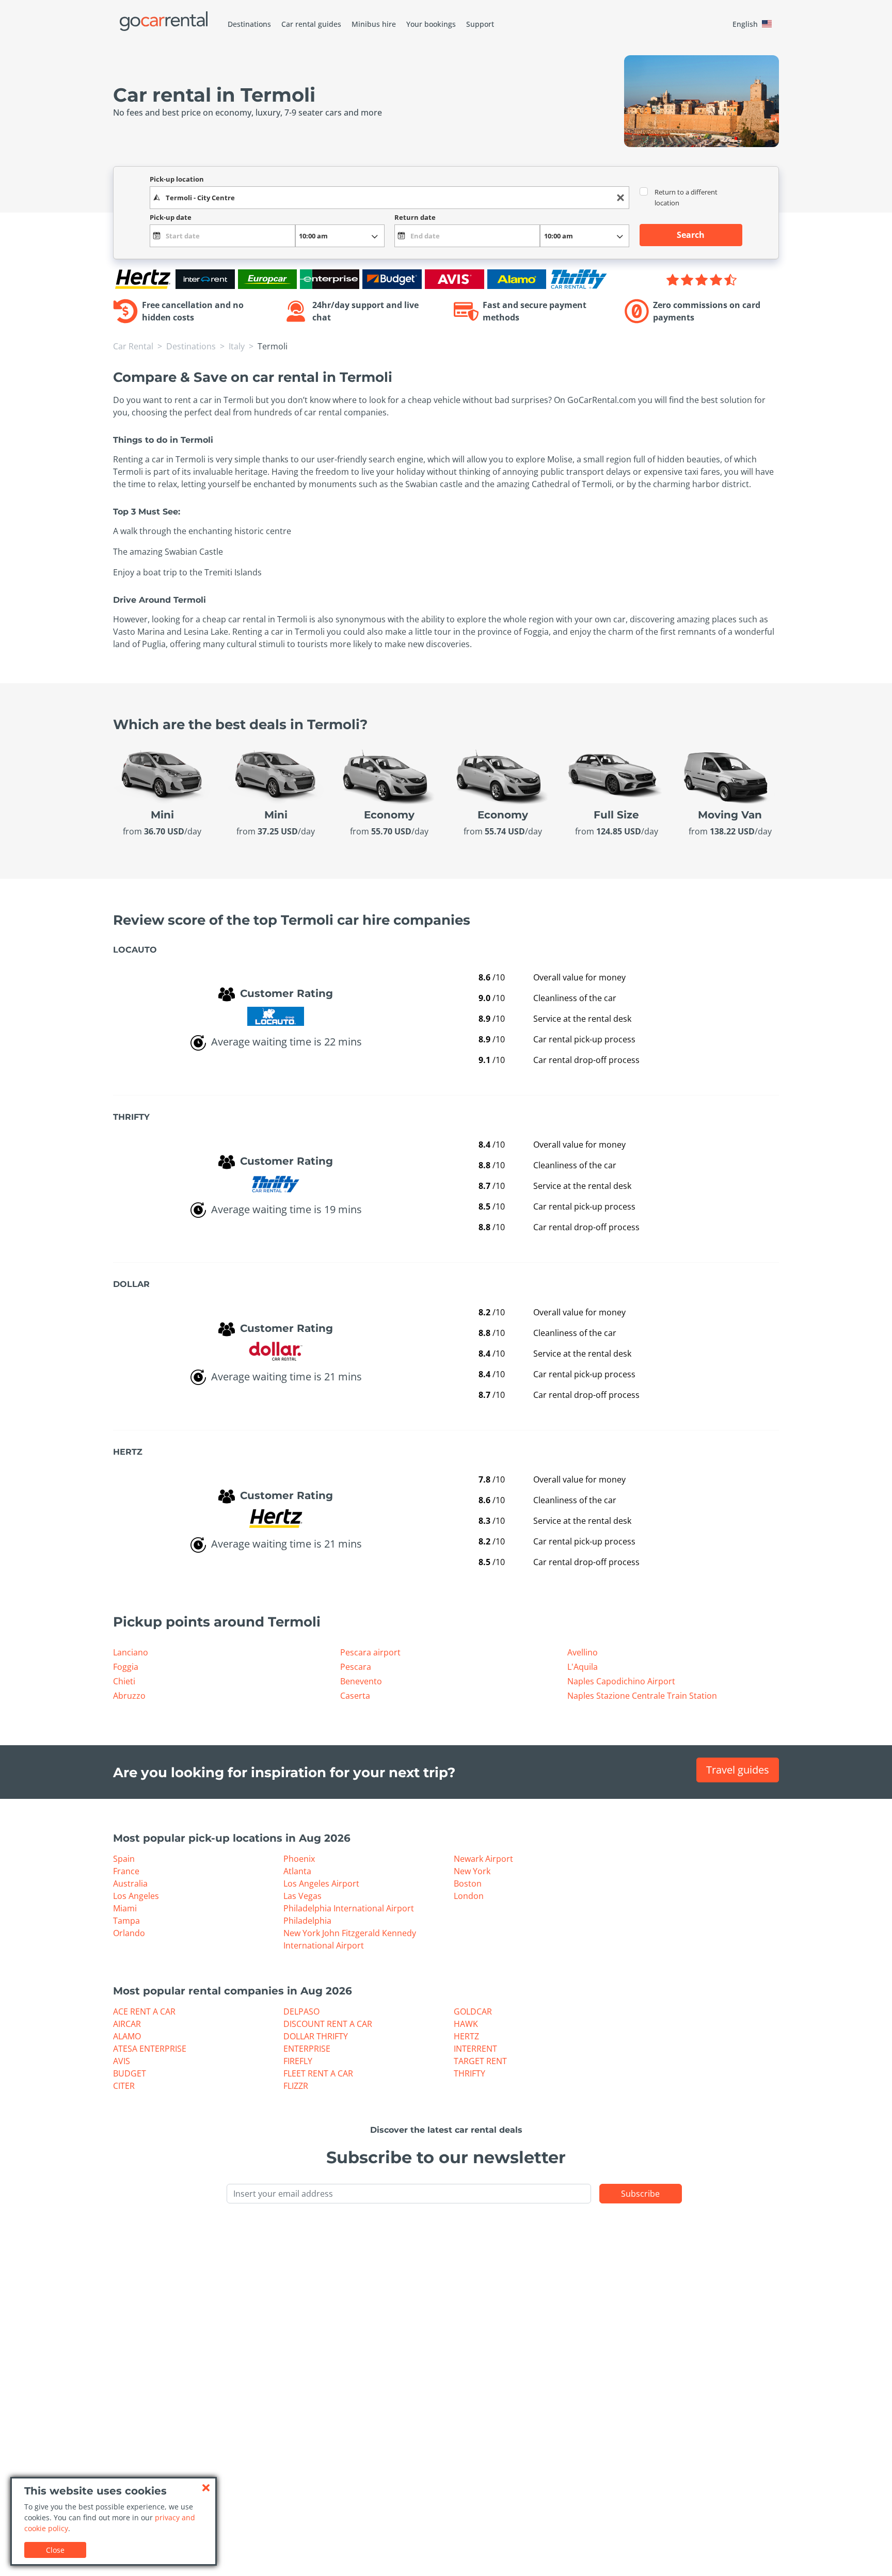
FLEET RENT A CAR (318, 2073)
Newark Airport (483, 1859)
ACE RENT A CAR (144, 2011)
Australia (130, 1883)
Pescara (356, 1667)
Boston (468, 1883)
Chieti (124, 1681)
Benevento (361, 1681)
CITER (124, 2086)
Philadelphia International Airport (349, 1908)
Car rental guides (311, 24)
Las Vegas (302, 1896)
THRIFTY (469, 2073)
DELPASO (301, 2011)
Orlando (129, 1933)
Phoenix (299, 1859)
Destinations (249, 24)
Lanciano (131, 1652)
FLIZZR (296, 2086)
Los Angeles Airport (321, 1883)
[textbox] (389, 198)
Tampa (126, 1921)
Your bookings (431, 24)
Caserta (355, 1696)
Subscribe (640, 2194)
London (469, 1896)
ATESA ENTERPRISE (150, 2049)
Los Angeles (136, 1896)
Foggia (126, 1667)
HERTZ (466, 2036)
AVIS (122, 2061)
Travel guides (738, 1770)
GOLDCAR (473, 2011)
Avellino (583, 1652)
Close (55, 2550)
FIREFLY (298, 2061)
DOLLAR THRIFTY (316, 2036)
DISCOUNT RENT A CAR (328, 2024)
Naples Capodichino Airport (621, 1681)
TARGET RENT (480, 2061)
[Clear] (620, 198)
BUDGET (130, 2073)
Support (480, 24)
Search (691, 235)
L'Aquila (583, 1667)
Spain (124, 1859)
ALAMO (127, 2036)
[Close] (206, 2488)
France (126, 1871)
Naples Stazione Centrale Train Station (642, 1696)
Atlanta (297, 1871)
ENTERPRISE (307, 2049)
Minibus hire (374, 24)
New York (472, 1871)
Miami (125, 1908)
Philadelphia (307, 1921)
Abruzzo (129, 1696)
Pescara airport (370, 1652)
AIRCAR (127, 2024)
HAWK (466, 2024)
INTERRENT (475, 2049)
